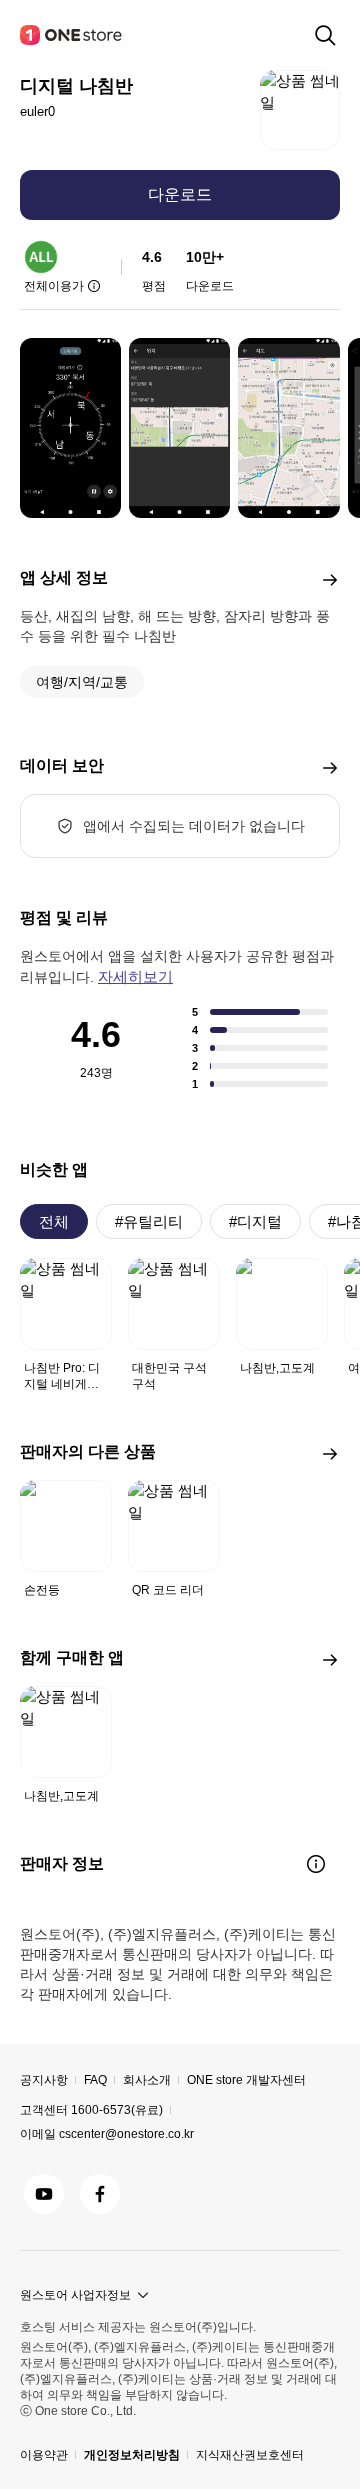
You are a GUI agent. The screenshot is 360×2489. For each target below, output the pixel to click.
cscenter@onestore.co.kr (126, 2134)
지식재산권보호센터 (250, 2455)
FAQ (95, 2080)
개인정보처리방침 (132, 2455)
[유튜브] (44, 2194)
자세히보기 (135, 976)
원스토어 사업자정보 (75, 2295)
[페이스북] (100, 2194)
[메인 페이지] (72, 35)
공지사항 (44, 2080)
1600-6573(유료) (117, 2110)
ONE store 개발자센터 (246, 2080)
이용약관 (44, 2455)
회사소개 (147, 2080)
